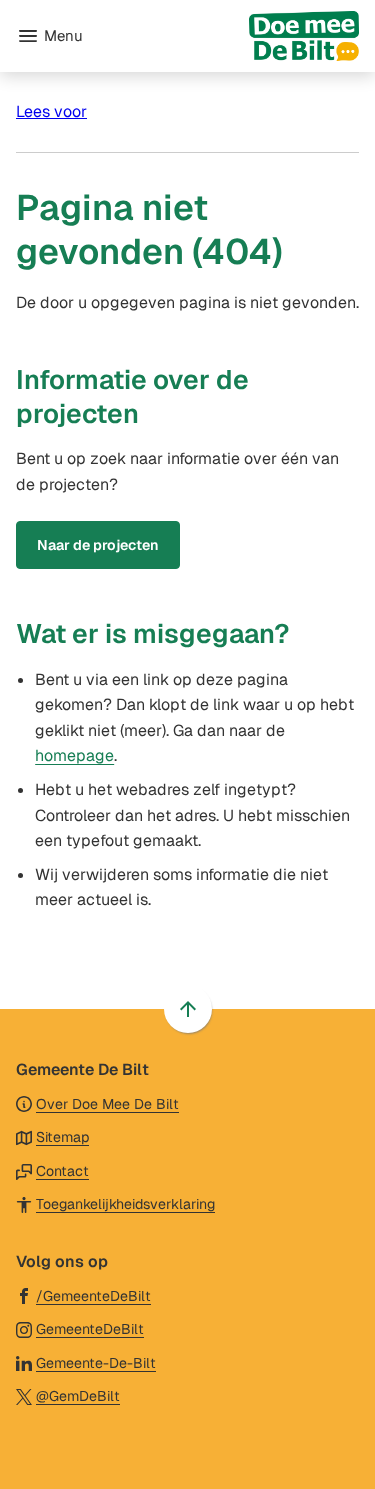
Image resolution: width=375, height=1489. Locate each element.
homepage (74, 755)
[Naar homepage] (229, 36)
